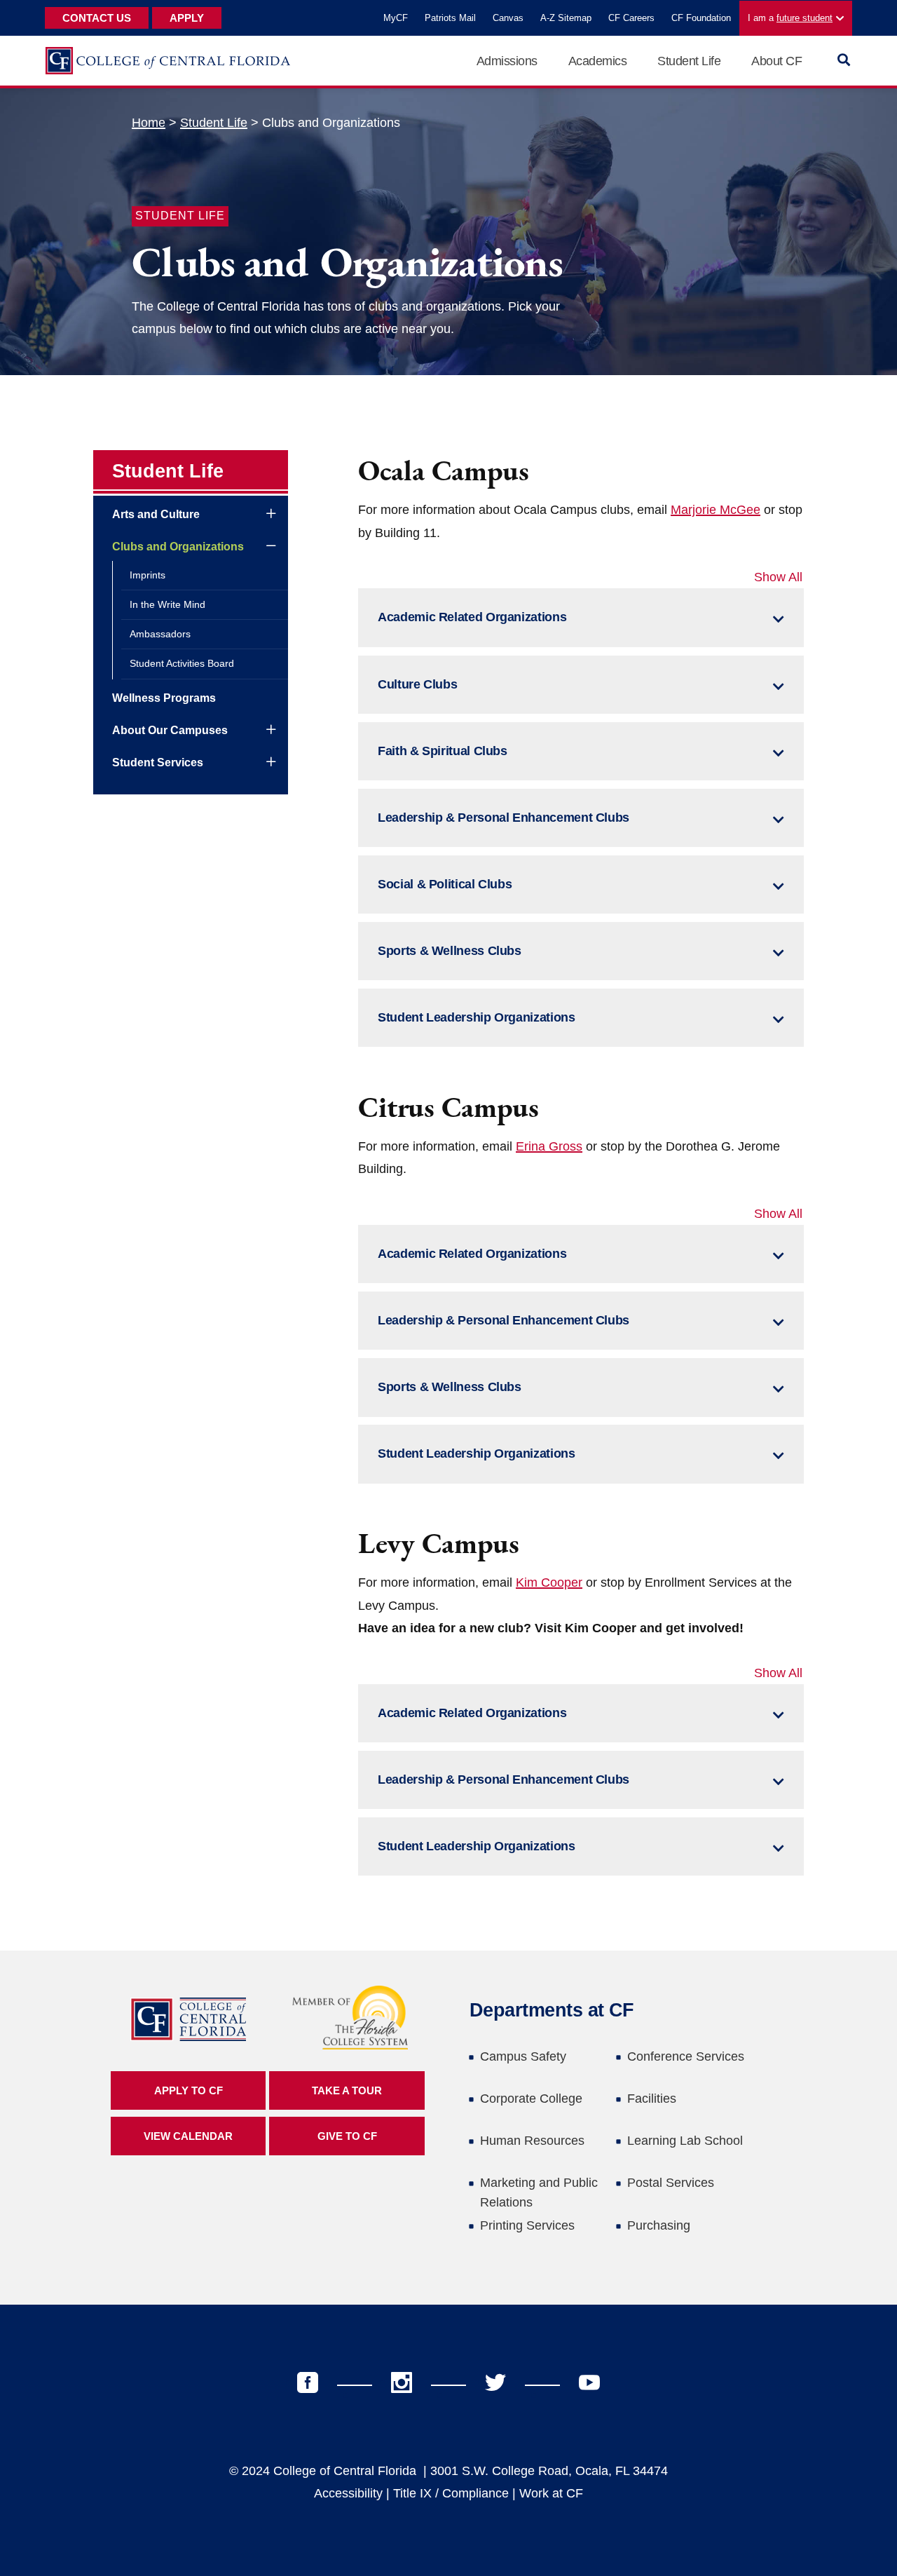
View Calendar (188, 2136)
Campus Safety (523, 2056)
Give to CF (347, 2136)
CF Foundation (701, 18)
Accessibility (348, 2493)
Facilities (652, 2099)
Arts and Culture (156, 514)
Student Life (689, 61)
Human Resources (532, 2141)
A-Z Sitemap (566, 18)
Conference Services (686, 2056)
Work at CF (551, 2493)
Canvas (508, 18)
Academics (598, 61)
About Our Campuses (170, 730)
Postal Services (671, 2183)
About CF (776, 61)
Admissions (507, 61)
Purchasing (659, 2225)
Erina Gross (549, 1146)
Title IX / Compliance (451, 2493)
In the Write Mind (167, 604)
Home (149, 123)
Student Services (158, 762)
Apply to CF (189, 2090)
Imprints (148, 575)
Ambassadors (160, 634)
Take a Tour (347, 2090)
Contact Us (97, 18)
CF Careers (631, 18)
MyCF (396, 18)
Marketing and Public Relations (539, 2192)
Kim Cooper (549, 1582)
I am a (790, 18)
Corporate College (531, 2099)
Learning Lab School (685, 2141)
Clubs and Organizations (178, 547)
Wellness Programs (164, 698)
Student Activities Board (182, 663)
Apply (187, 18)
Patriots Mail (450, 18)
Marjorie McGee (715, 510)
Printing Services (527, 2225)
